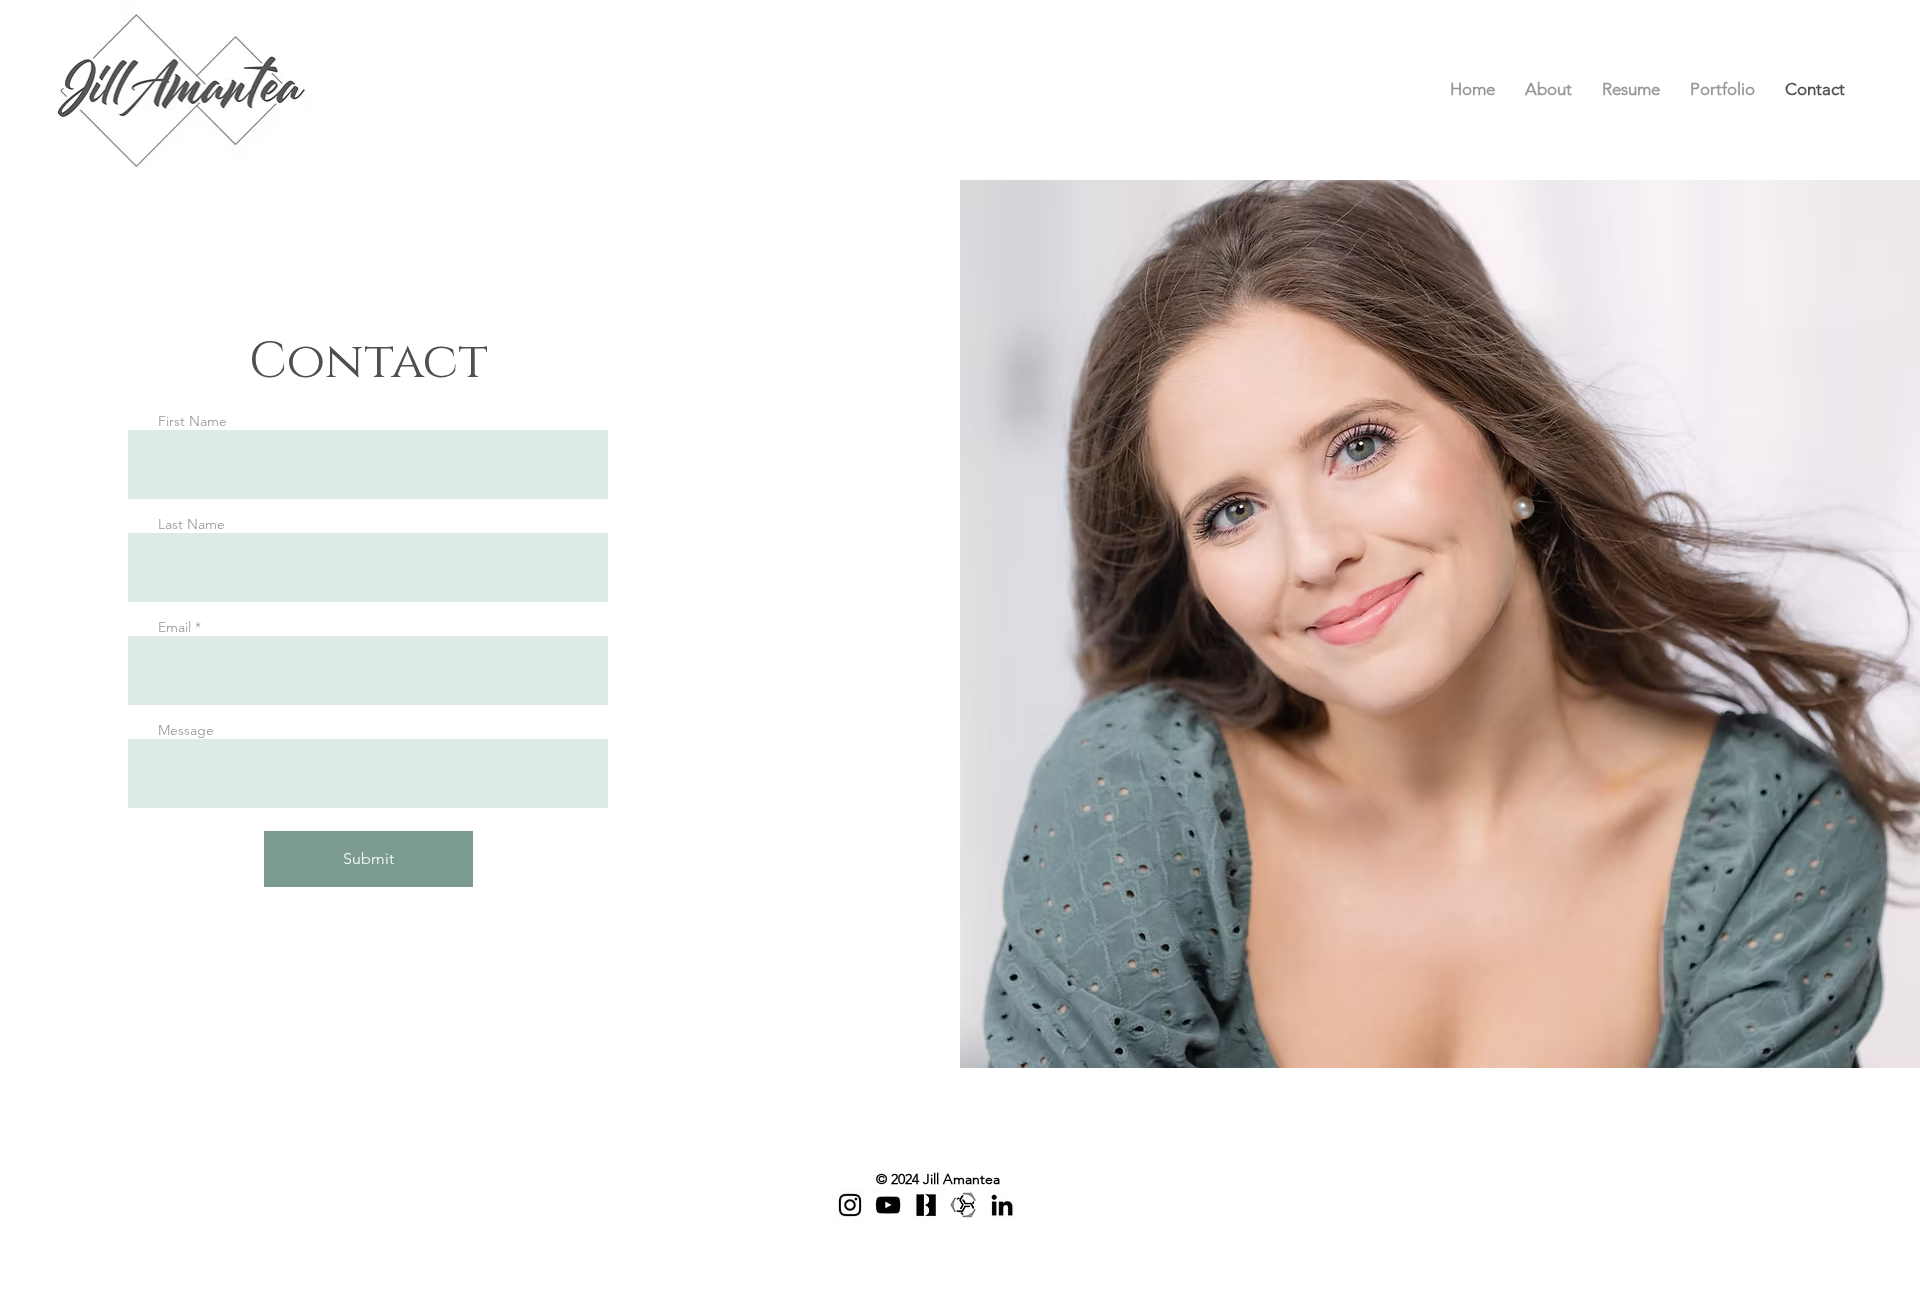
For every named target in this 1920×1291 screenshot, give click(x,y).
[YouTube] (888, 1205)
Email (174, 627)
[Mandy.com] (964, 1205)
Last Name (191, 524)
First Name (192, 421)
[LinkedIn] (1002, 1205)
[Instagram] (850, 1205)
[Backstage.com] (926, 1205)
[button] (1722, 89)
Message (186, 730)
